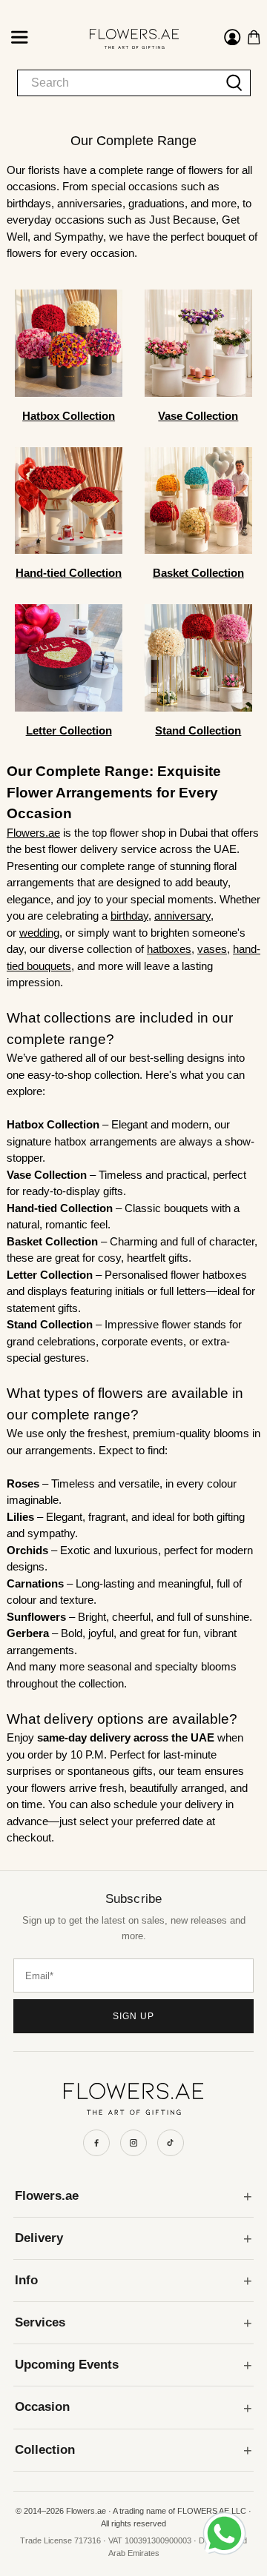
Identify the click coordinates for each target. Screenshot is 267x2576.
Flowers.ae (47, 2196)
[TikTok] (171, 2143)
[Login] (233, 39)
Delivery (39, 2238)
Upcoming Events (67, 2365)
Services (40, 2322)
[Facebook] (96, 2143)
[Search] (235, 83)
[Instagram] (133, 2143)
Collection (45, 2450)
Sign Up (133, 2016)
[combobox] (118, 83)
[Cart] (254, 37)
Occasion (42, 2407)
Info (26, 2280)
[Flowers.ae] (121, 39)
